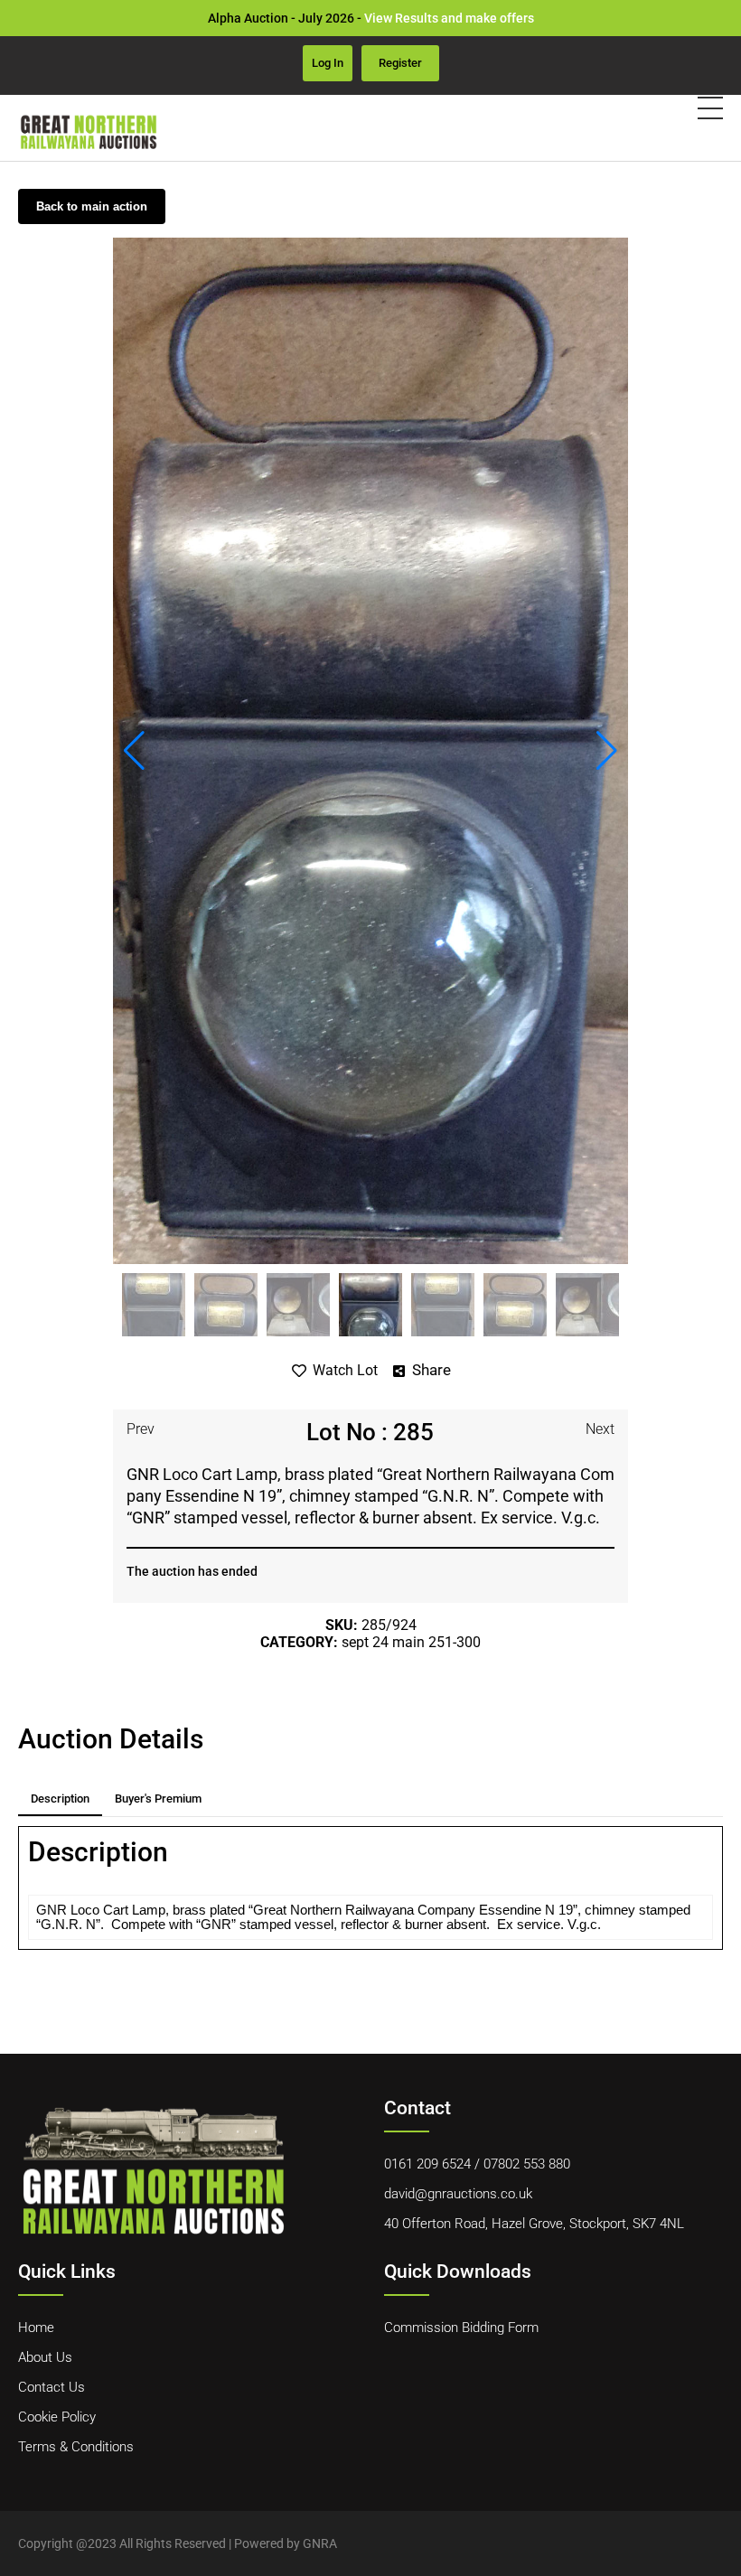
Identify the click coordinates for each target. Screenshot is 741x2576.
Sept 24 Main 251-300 (411, 1642)
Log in (328, 63)
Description (60, 1799)
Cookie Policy (57, 2417)
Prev (141, 1429)
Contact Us (52, 2387)
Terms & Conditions (76, 2447)
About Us (45, 2357)
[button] (134, 751)
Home (36, 2328)
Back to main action (92, 206)
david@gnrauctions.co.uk (458, 2194)
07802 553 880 (527, 2164)
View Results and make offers (449, 18)
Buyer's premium (158, 1799)
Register (400, 63)
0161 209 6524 (427, 2164)
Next (600, 1429)
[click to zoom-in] (370, 751)
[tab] (60, 1799)
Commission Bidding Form (461, 2328)
